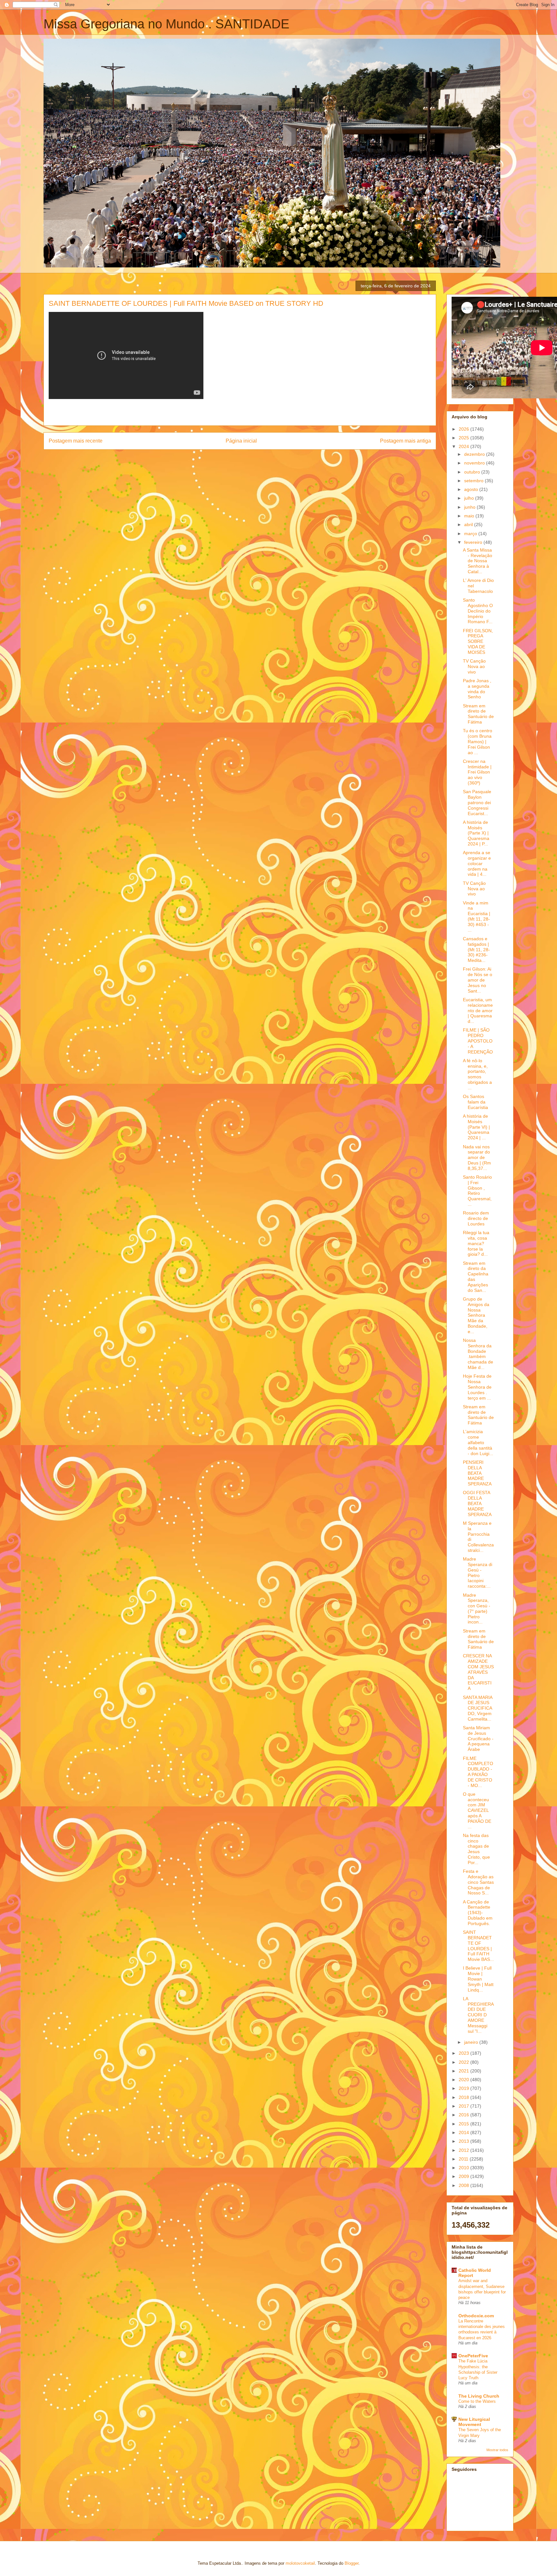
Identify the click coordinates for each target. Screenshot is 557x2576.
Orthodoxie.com (476, 2316)
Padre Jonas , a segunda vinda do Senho (477, 689)
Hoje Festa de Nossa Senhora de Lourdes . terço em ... (477, 1387)
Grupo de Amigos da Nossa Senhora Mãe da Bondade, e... (476, 1315)
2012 (464, 2150)
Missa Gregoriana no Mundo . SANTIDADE (166, 24)
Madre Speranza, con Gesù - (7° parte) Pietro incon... (477, 1609)
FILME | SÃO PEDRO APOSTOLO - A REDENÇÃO (478, 1041)
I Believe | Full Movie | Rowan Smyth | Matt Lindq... (478, 1979)
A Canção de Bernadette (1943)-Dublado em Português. (478, 1913)
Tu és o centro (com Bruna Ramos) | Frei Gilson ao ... (478, 741)
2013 (464, 2141)
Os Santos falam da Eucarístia (475, 1102)
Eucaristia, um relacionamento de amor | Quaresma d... (478, 1010)
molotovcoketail (300, 2563)
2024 (464, 446)
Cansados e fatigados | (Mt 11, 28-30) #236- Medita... (476, 949)
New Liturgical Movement (474, 2422)
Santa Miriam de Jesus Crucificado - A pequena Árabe (478, 1738)
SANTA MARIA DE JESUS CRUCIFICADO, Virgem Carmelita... (478, 1708)
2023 (464, 2053)
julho (470, 498)
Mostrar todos (497, 2450)
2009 (464, 2176)
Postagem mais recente (76, 441)
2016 (464, 2115)
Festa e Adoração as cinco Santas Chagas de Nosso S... (478, 1882)
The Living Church (479, 2396)
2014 (464, 2132)
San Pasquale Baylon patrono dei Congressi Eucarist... (477, 802)
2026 (464, 429)
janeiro (472, 2042)
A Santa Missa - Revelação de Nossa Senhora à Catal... (478, 561)
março (471, 534)
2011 (464, 2159)
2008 (464, 2185)
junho (470, 507)
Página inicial (241, 441)
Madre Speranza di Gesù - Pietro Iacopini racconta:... (478, 1573)
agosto (472, 489)
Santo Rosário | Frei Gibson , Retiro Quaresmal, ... (477, 1191)
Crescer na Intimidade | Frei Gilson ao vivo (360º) (477, 772)
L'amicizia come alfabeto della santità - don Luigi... (478, 1442)
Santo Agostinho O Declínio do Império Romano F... (478, 611)
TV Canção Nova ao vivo (474, 666)
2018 (464, 2097)
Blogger (352, 2563)
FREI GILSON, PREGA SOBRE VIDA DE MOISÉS (478, 641)
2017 (464, 2106)
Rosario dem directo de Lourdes (476, 1218)
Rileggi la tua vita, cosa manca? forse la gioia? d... (476, 1243)
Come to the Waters (477, 2401)
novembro (475, 463)
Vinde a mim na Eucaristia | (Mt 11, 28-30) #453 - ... (477, 916)
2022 (464, 2062)
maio (470, 516)
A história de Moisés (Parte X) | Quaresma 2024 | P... (476, 833)
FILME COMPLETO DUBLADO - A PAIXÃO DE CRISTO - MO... (478, 1772)
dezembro (475, 454)
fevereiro (474, 542)
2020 (464, 2080)
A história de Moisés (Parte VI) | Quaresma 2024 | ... (476, 1127)
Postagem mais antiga (406, 441)
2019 (464, 2088)
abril (469, 524)
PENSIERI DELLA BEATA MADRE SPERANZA (477, 1473)
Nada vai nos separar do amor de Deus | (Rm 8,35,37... (477, 1158)
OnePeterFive (473, 2356)
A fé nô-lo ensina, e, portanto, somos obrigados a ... (477, 1074)
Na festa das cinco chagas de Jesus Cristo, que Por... (476, 1849)
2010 (464, 2168)
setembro (474, 481)
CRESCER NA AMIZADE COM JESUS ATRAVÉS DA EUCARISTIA (478, 1672)
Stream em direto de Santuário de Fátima (478, 714)
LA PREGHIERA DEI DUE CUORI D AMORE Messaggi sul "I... (478, 2015)
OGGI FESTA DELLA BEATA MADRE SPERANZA (477, 1503)
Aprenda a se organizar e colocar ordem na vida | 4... (477, 863)
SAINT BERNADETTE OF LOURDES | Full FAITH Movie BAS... (478, 1946)
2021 (464, 2071)
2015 (464, 2124)
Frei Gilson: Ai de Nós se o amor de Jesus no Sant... (478, 980)
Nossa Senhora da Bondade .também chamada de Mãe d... (478, 1354)
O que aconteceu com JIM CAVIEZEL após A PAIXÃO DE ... (477, 1810)
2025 (464, 438)
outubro (473, 472)
